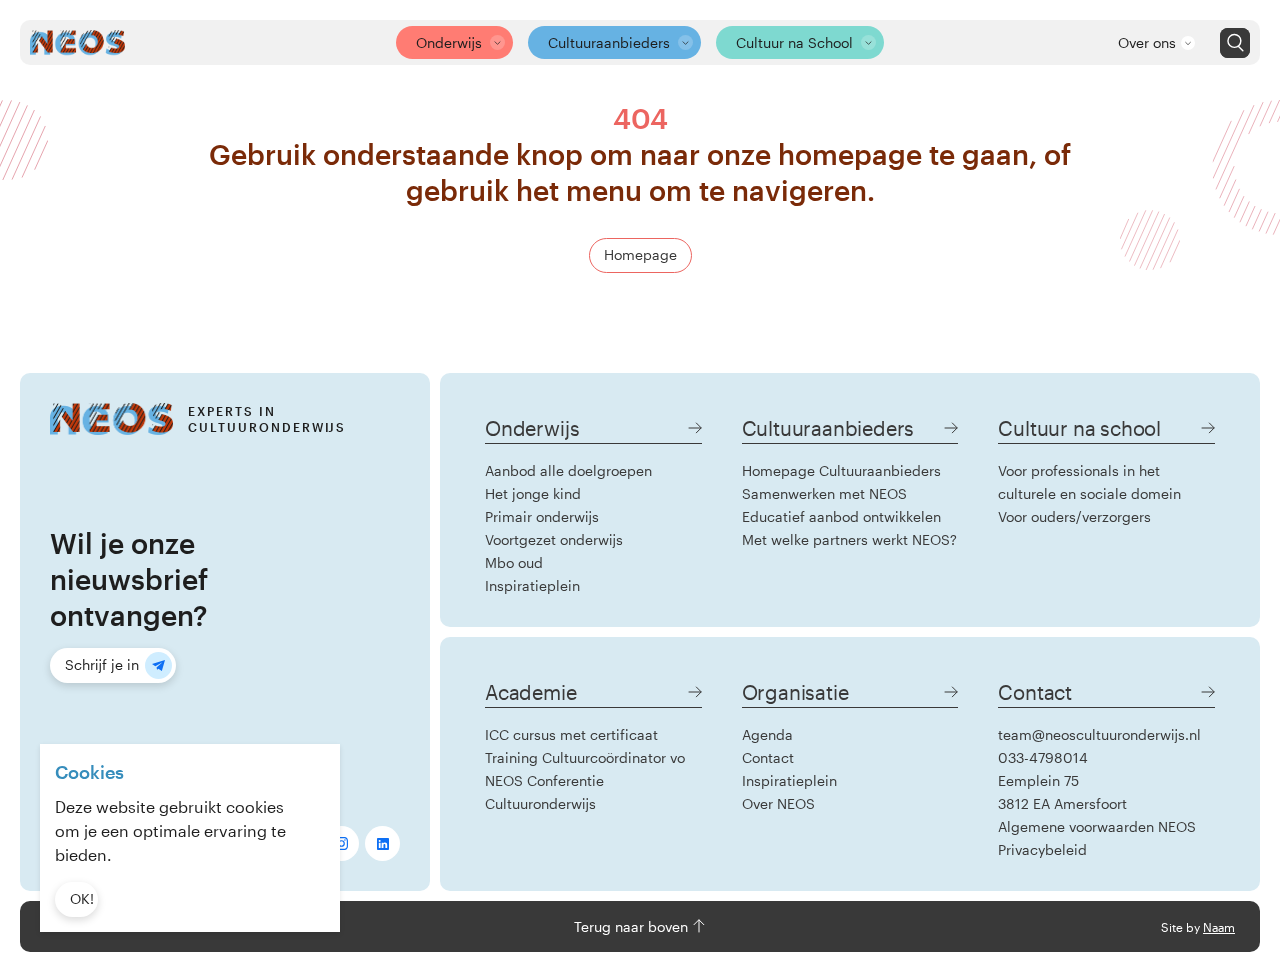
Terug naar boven (633, 926)
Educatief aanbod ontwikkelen (841, 516)
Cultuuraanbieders (609, 42)
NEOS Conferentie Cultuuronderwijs (544, 792)
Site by (1198, 927)
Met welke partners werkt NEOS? (849, 539)
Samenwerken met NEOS (824, 493)
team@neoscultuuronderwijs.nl (1099, 734)
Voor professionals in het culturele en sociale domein (1089, 482)
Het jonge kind (533, 493)
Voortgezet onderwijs (554, 539)
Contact (768, 757)
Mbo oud (514, 562)
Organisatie (795, 692)
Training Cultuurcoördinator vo (585, 757)
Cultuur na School (794, 42)
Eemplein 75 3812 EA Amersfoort (1062, 792)
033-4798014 (1043, 757)
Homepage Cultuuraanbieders (841, 470)
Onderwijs (449, 42)
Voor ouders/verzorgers (1074, 516)
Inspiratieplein (532, 585)
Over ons (1147, 42)
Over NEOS (778, 803)
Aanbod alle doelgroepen (568, 470)
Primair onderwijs (542, 516)
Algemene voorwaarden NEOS (1097, 826)
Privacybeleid (1042, 849)
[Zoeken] (1235, 43)
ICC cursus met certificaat (571, 734)
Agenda (767, 734)
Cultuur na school (1079, 428)
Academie (530, 692)
